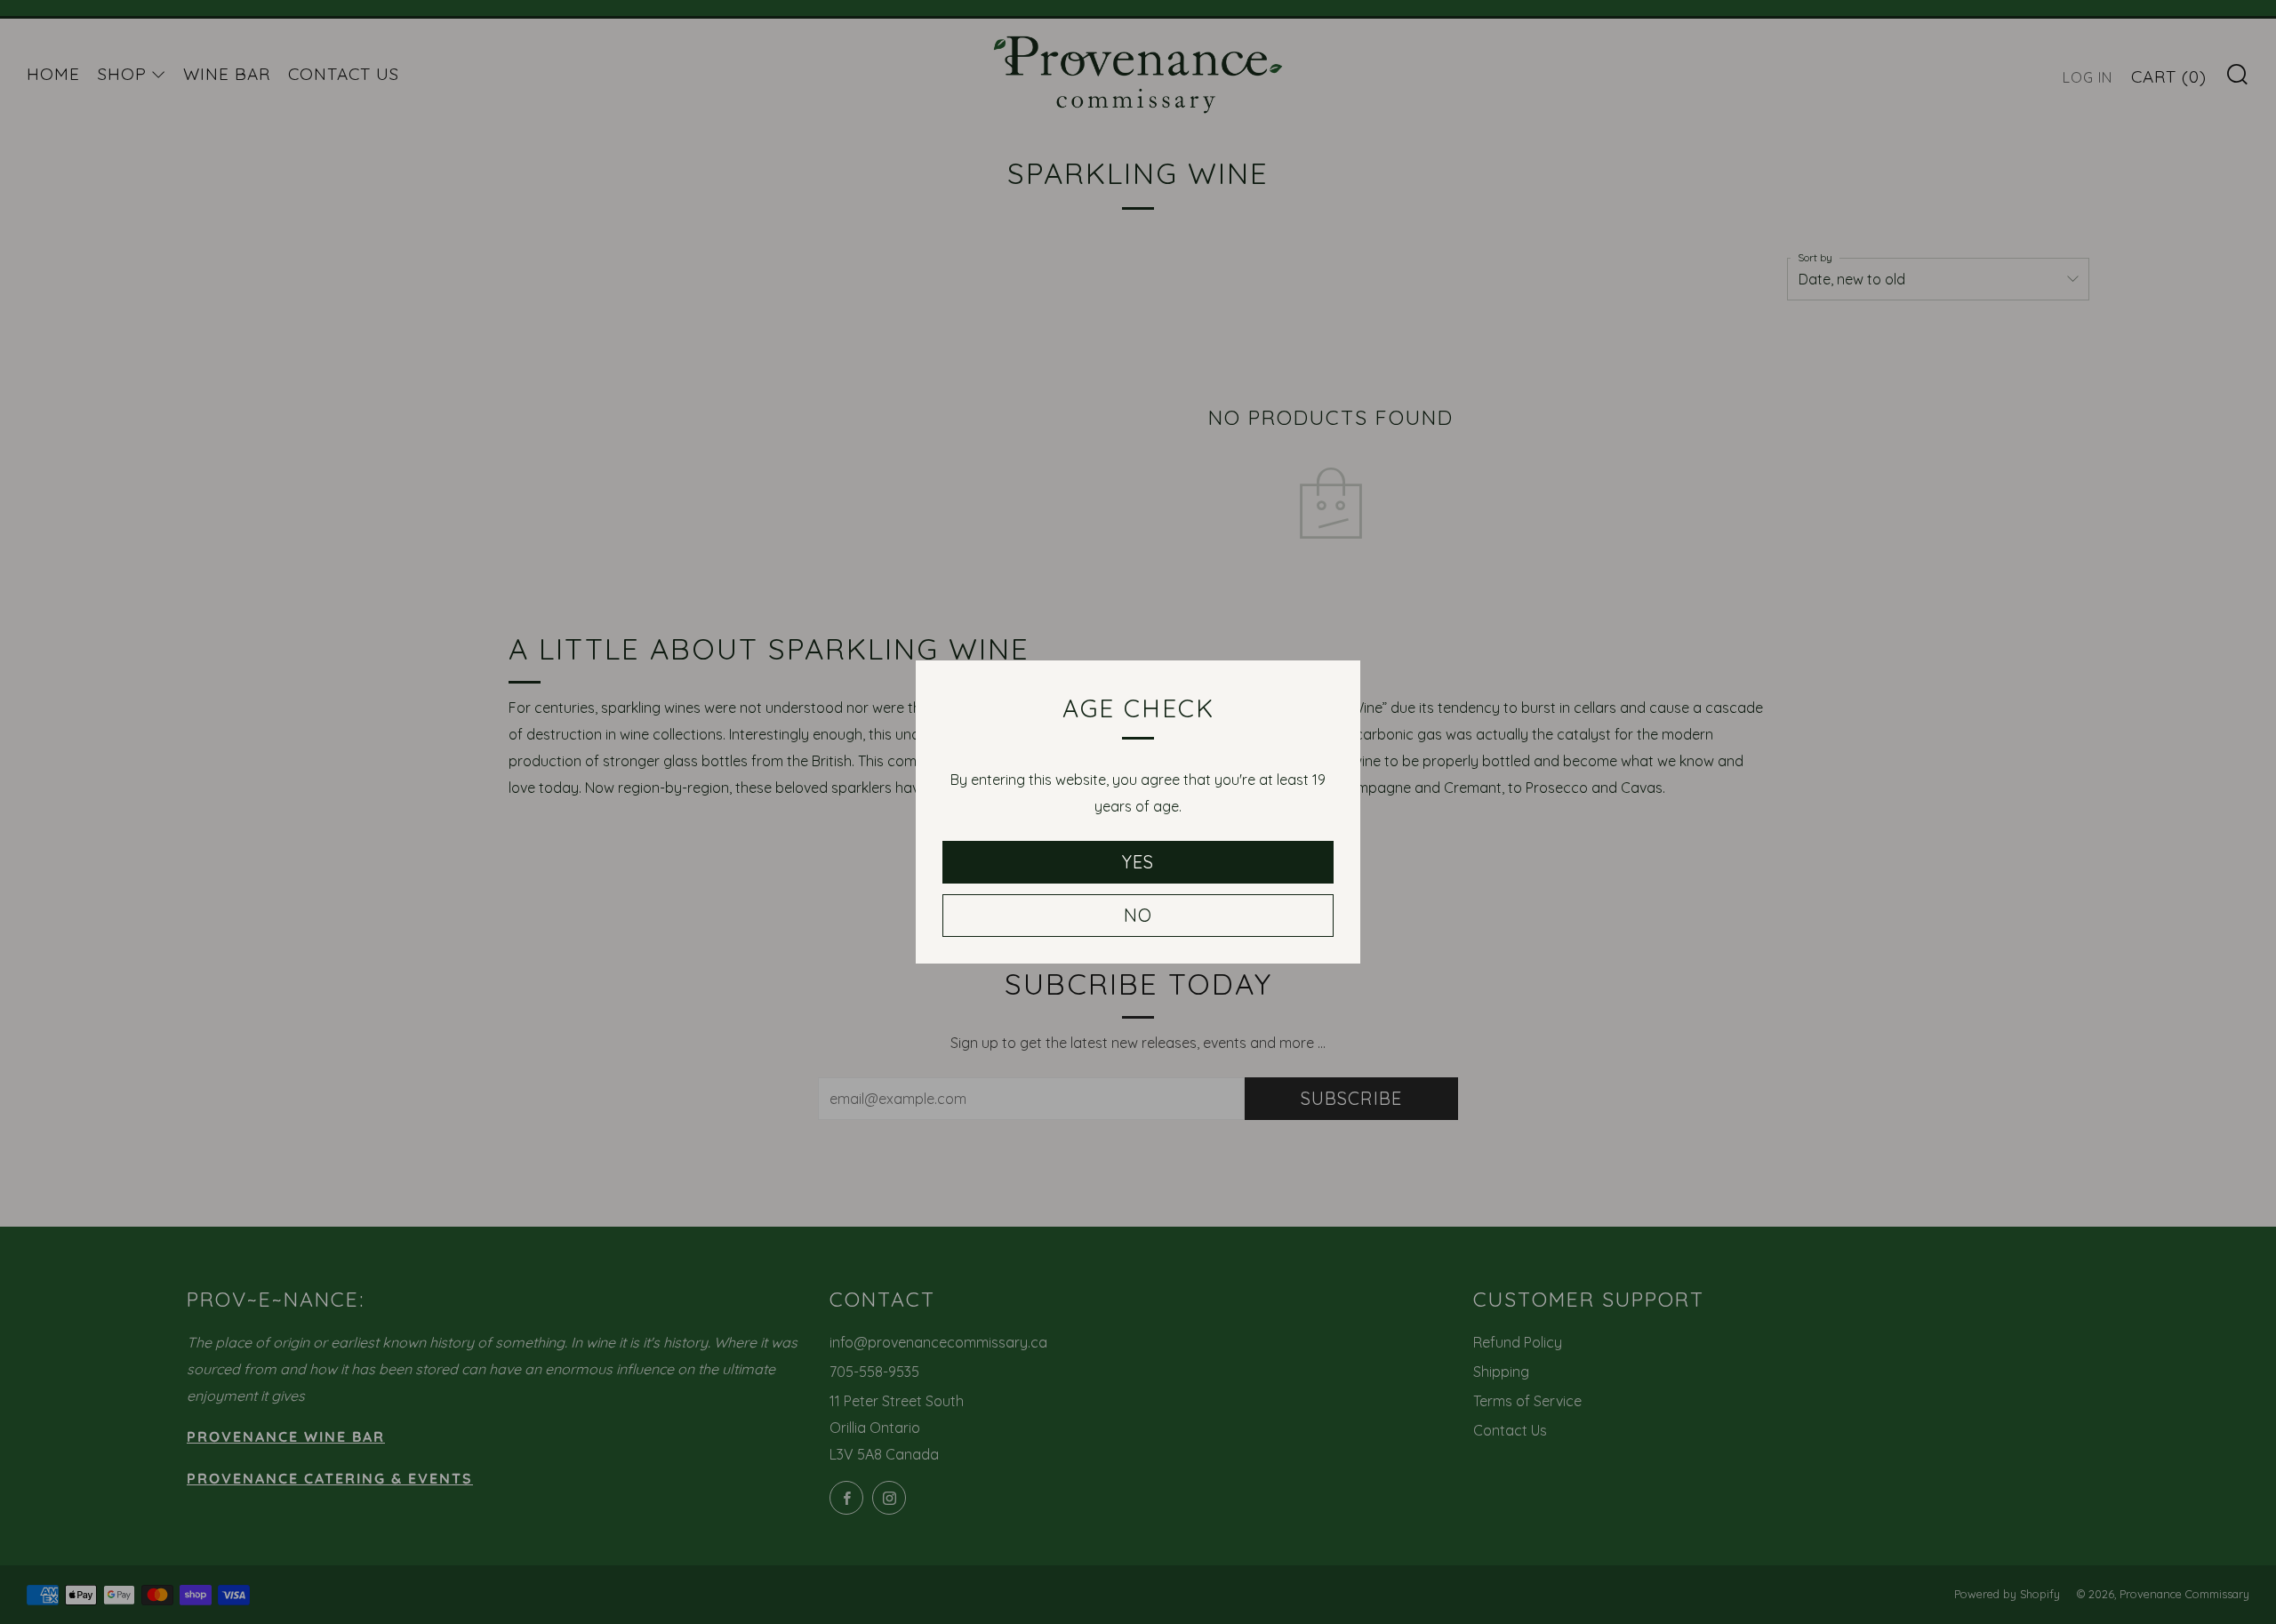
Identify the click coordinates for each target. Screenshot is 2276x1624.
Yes (1138, 862)
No (1138, 915)
